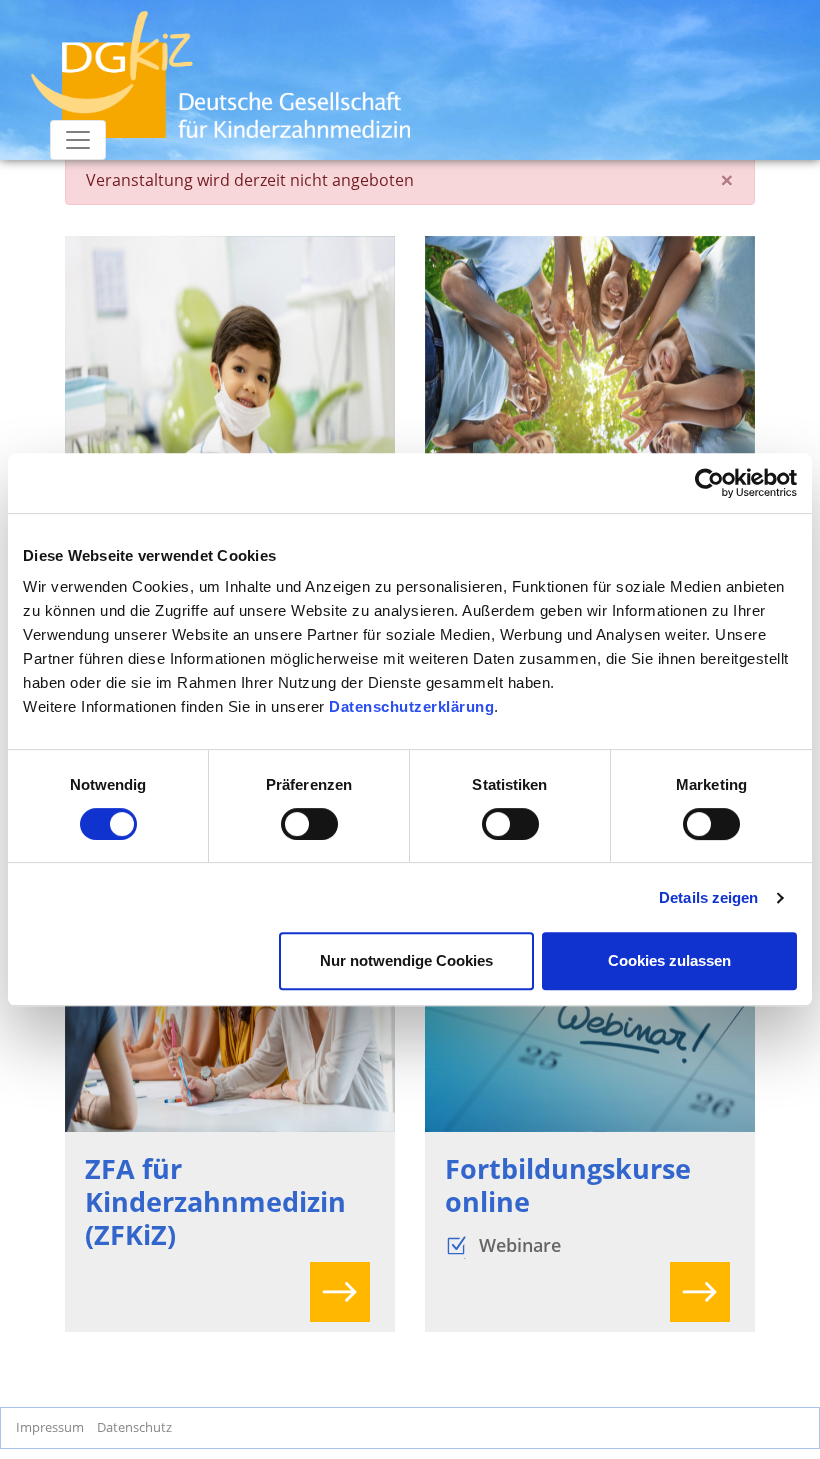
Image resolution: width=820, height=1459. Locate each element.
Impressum (50, 1427)
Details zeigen (708, 897)
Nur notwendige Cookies (406, 960)
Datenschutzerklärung (411, 706)
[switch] (309, 824)
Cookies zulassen (669, 960)
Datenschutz (134, 1427)
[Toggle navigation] (78, 140)
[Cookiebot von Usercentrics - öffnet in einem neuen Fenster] (709, 483)
